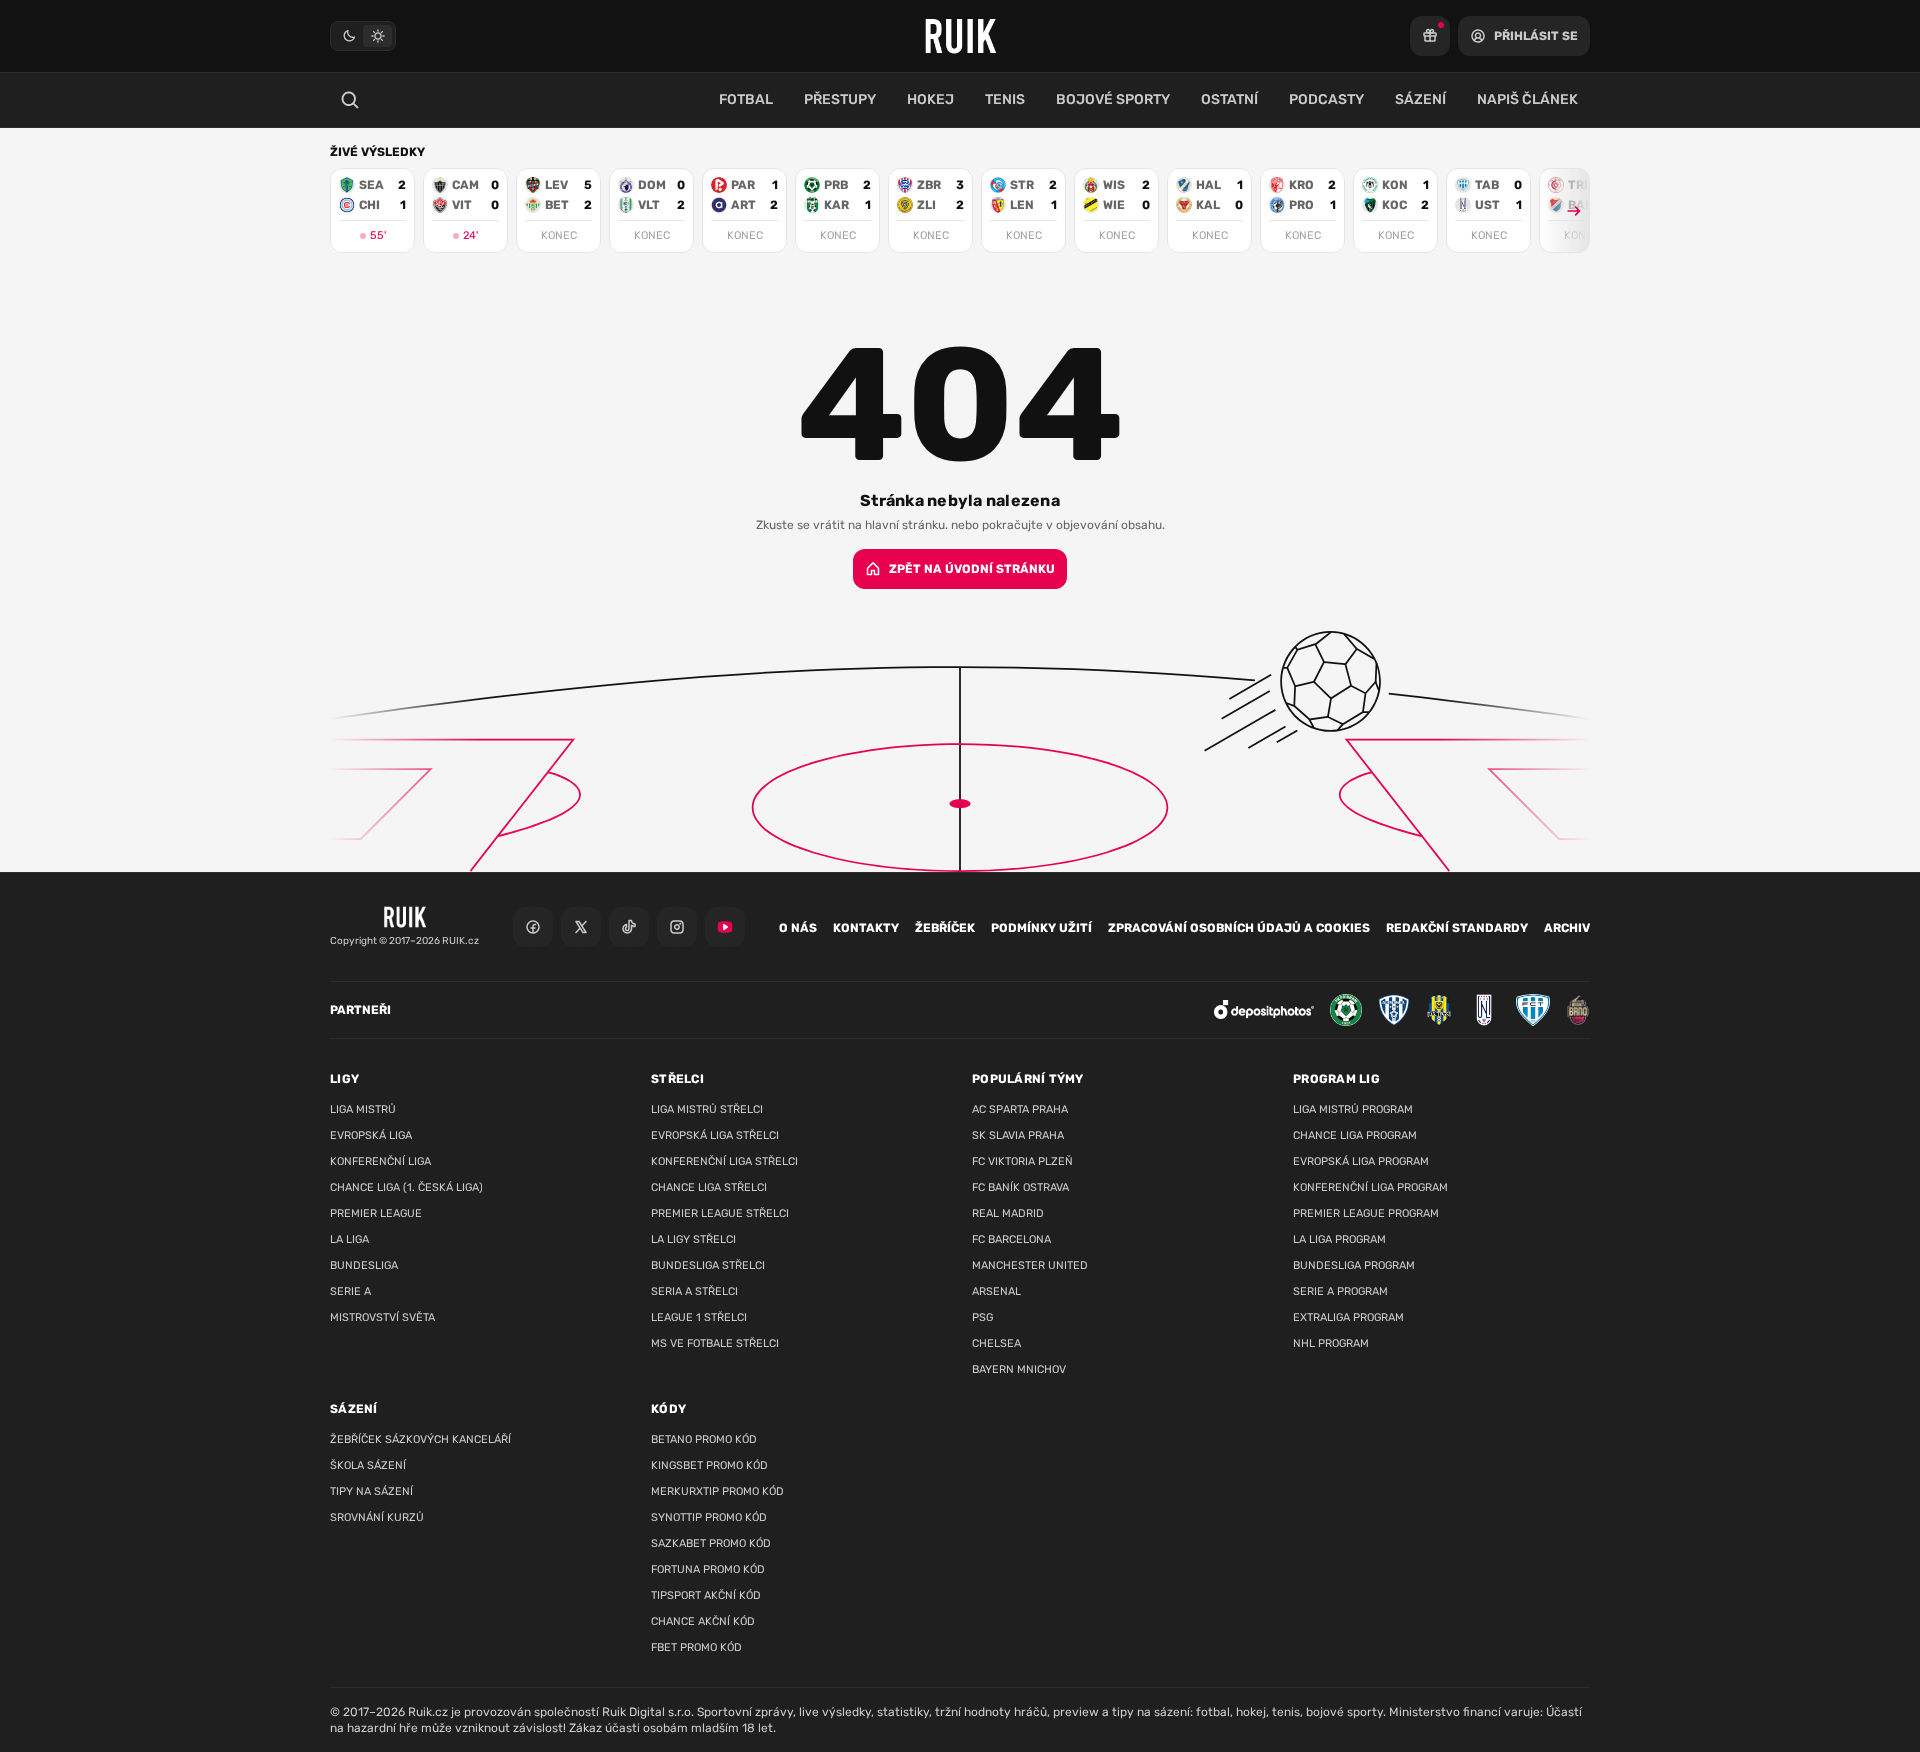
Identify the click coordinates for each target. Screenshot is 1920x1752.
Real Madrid (1008, 1213)
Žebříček (945, 928)
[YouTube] (725, 927)
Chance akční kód (703, 1621)
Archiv (1567, 928)
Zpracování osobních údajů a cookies (1239, 928)
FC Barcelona (1011, 1239)
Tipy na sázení (371, 1491)
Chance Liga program (1355, 1135)
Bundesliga (364, 1265)
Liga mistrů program (1353, 1109)
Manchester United (1030, 1265)
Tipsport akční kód (706, 1595)
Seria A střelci (694, 1291)
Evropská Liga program (1361, 1161)
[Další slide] (1565, 210)
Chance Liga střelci (709, 1187)
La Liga (349, 1239)
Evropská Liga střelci (715, 1135)
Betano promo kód (704, 1439)
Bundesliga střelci (708, 1265)
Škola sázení (368, 1465)
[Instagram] (677, 927)
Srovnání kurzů (377, 1517)
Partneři (360, 1010)
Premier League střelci (720, 1213)
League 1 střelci (699, 1317)
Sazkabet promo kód (711, 1543)
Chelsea (996, 1343)
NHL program (1331, 1343)
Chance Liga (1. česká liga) (406, 1187)
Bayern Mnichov (1019, 1369)
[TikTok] (629, 927)
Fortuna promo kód (708, 1569)
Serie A (350, 1291)
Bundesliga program (1354, 1265)
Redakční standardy (1457, 928)
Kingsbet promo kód (709, 1465)
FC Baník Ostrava (1020, 1187)
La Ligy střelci (693, 1239)
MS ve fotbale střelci (715, 1343)
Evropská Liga (371, 1135)
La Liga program (1339, 1239)
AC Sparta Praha (1020, 1109)
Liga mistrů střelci (707, 1109)
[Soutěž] (1430, 36)
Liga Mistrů (363, 1109)
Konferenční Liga (380, 1161)
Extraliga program (1348, 1317)
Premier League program (1366, 1213)
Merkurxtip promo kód (717, 1491)
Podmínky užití (1041, 928)
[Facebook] (533, 927)
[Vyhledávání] (350, 100)
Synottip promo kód (709, 1517)
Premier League (376, 1213)
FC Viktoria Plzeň (1022, 1161)
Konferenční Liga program (1370, 1187)
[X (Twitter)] (581, 927)
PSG (982, 1317)
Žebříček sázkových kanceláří (420, 1439)
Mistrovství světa (382, 1317)
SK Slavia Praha (1018, 1135)
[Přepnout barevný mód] (363, 36)
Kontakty (866, 928)
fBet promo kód (696, 1647)
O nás (798, 928)
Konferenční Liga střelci (724, 1161)
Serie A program (1340, 1291)
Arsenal (996, 1291)
